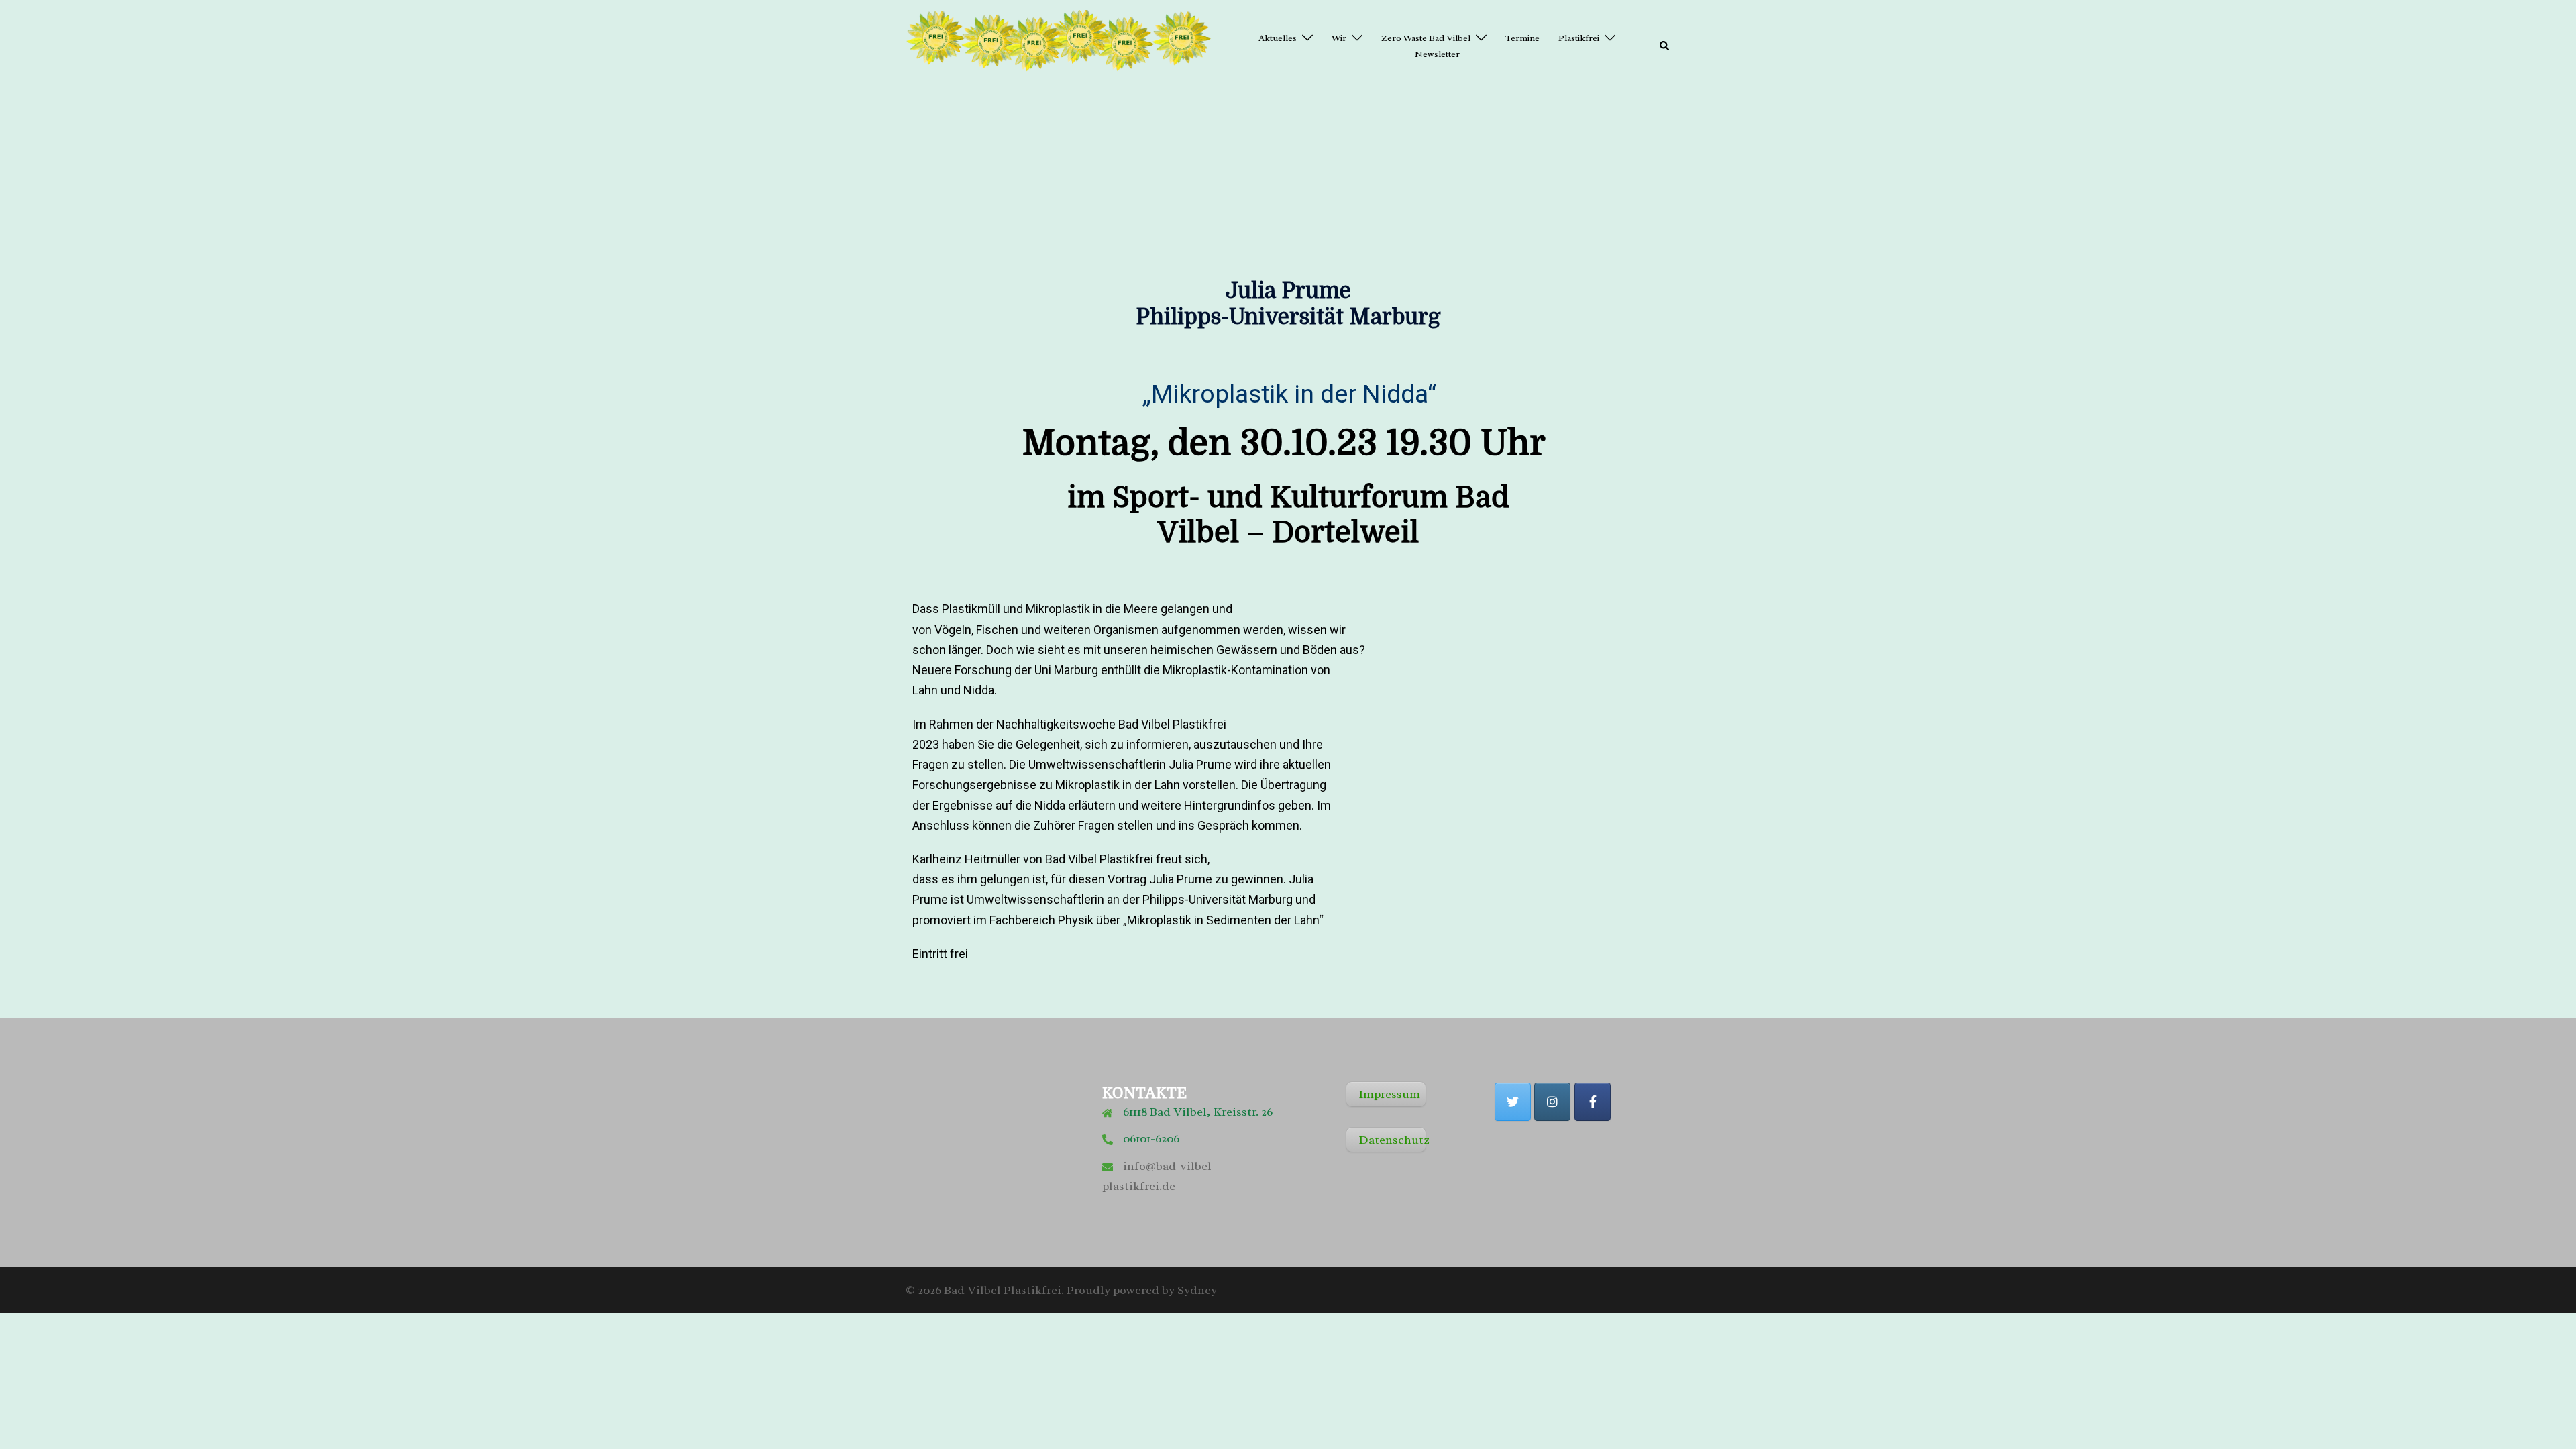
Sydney (1197, 1290)
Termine (1522, 38)
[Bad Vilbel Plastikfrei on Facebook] (1593, 1102)
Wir (1339, 38)
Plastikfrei (1579, 38)
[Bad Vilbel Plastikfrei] (1060, 45)
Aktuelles (1278, 38)
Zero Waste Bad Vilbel (1426, 38)
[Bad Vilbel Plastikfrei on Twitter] (1513, 1102)
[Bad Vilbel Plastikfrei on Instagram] (1552, 1102)
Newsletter (1437, 54)
